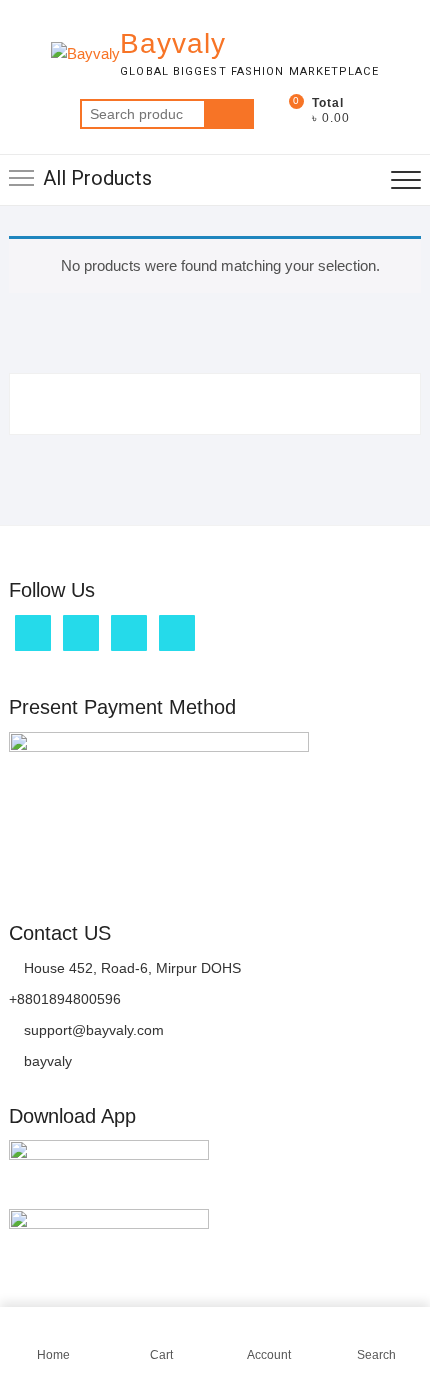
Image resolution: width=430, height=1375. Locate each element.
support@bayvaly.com (92, 1030)
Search (229, 114)
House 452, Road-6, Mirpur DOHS (130, 968)
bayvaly (46, 1061)
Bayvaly (173, 43)
